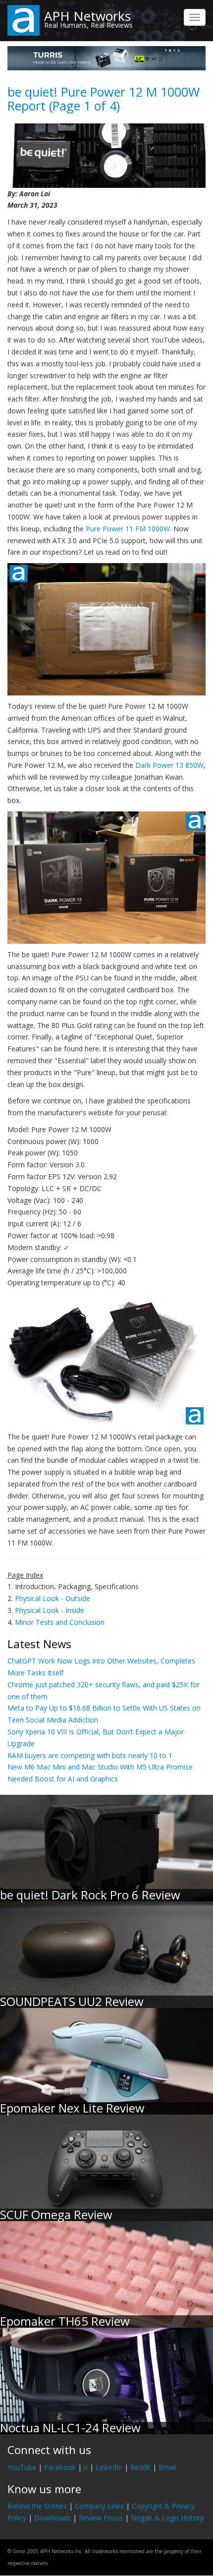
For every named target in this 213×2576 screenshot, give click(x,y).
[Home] (24, 20)
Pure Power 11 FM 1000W (128, 529)
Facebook (60, 2467)
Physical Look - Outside (53, 1598)
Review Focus (101, 2518)
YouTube (22, 2467)
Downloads (53, 2518)
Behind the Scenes (37, 2506)
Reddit (140, 2467)
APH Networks (87, 16)
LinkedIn (109, 2467)
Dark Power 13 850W (169, 765)
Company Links (99, 2506)
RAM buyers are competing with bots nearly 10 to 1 (90, 1755)
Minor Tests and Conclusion (60, 1622)
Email (167, 2467)
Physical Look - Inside (50, 1610)
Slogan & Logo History (167, 2518)
